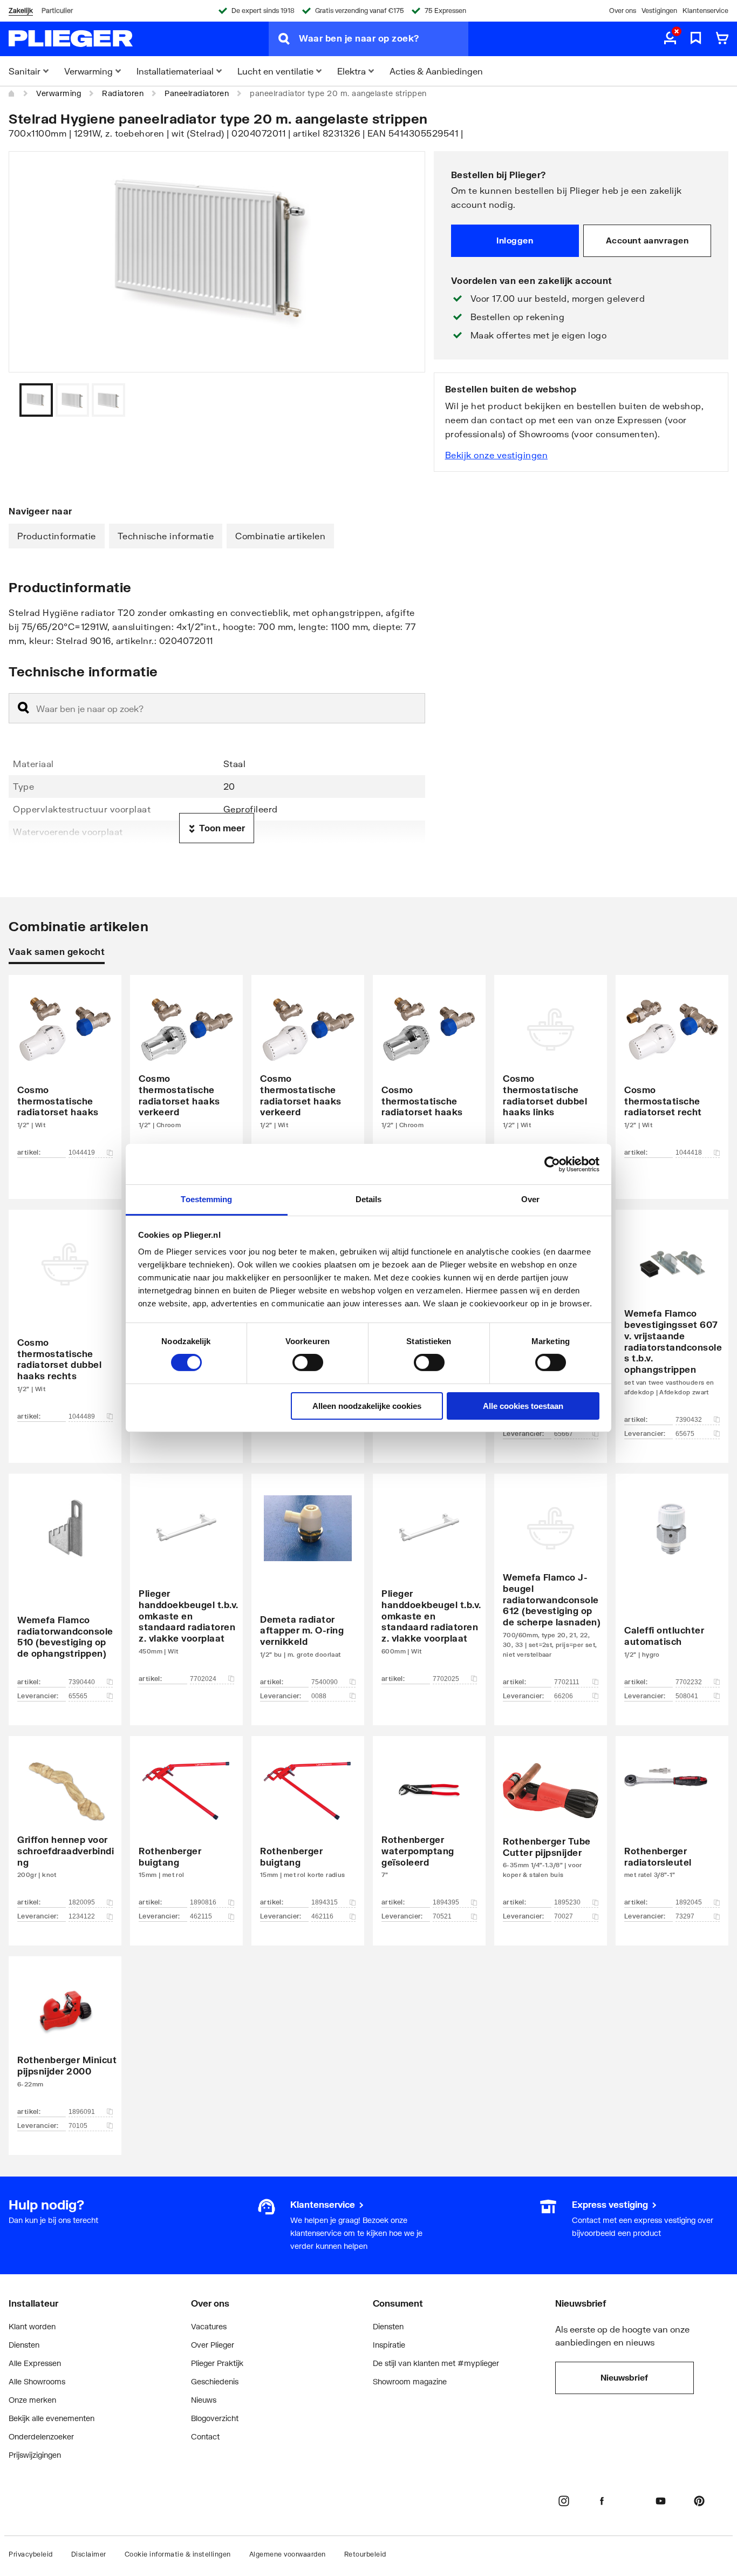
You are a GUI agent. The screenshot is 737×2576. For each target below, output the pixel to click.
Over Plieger (213, 2345)
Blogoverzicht (215, 2418)
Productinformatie (57, 536)
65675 (685, 1434)
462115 (201, 1916)
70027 (564, 1916)
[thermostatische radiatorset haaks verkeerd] (186, 1071)
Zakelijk (21, 11)
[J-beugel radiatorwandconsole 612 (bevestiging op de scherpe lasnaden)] (551, 1583)
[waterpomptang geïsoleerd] (429, 1825)
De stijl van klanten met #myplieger (436, 2363)
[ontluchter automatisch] (672, 1583)
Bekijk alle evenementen (52, 2418)
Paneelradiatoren (197, 93)
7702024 (203, 1679)
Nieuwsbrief (624, 2377)
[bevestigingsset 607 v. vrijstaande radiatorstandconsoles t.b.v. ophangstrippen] (672, 1320)
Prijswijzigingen (35, 2455)
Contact (205, 2436)
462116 (322, 1916)
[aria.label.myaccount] (670, 39)
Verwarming (59, 93)
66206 (564, 1696)
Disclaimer (89, 2554)
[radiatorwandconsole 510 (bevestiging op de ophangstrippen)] (65, 1583)
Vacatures (209, 2326)
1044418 (689, 1153)
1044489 (82, 1416)
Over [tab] (530, 1199)
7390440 (82, 1682)
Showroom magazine (410, 2381)
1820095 (82, 1902)
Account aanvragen (647, 240)
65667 (564, 1434)
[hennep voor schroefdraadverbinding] (65, 1825)
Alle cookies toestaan (523, 1406)
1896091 (82, 2112)
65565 (78, 1696)
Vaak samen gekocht (57, 951)
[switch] (308, 1362)
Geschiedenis (215, 2381)
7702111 (567, 1682)
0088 (319, 1696)
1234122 (82, 1916)
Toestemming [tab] (206, 1199)
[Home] (12, 93)
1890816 (203, 1902)
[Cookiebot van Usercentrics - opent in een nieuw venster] (552, 1164)
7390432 (689, 1420)
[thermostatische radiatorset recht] (672, 1071)
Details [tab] (369, 1199)
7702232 (689, 1682)
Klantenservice (705, 11)
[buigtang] (186, 1825)
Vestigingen (659, 11)
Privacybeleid (31, 2554)
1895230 (567, 1902)
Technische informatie (166, 536)
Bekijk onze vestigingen (497, 455)
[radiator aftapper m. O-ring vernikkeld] (308, 1583)
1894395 (446, 1902)
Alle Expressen (35, 2363)
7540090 (325, 1682)
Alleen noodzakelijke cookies (367, 1406)
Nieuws (204, 2400)
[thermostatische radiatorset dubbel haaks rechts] (65, 1320)
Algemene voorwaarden (288, 2554)
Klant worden (32, 2326)
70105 (78, 2126)
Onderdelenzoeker (41, 2436)
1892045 (689, 1902)
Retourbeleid (365, 2554)
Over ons (623, 11)
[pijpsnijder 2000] (65, 2039)
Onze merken (32, 2400)
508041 (687, 1696)
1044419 (82, 1153)
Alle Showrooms (37, 2381)
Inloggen (515, 240)
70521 (442, 1916)
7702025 (446, 1679)
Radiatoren (123, 93)
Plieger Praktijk (217, 2363)
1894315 (325, 1902)
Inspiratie (389, 2345)
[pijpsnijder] (551, 1825)
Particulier (57, 11)
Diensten (24, 2345)
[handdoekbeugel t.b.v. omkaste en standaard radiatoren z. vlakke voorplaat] (186, 1583)
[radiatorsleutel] (672, 1825)
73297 (685, 1916)
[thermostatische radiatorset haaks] (65, 1071)
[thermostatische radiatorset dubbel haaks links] (551, 1071)
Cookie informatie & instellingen (178, 2554)
